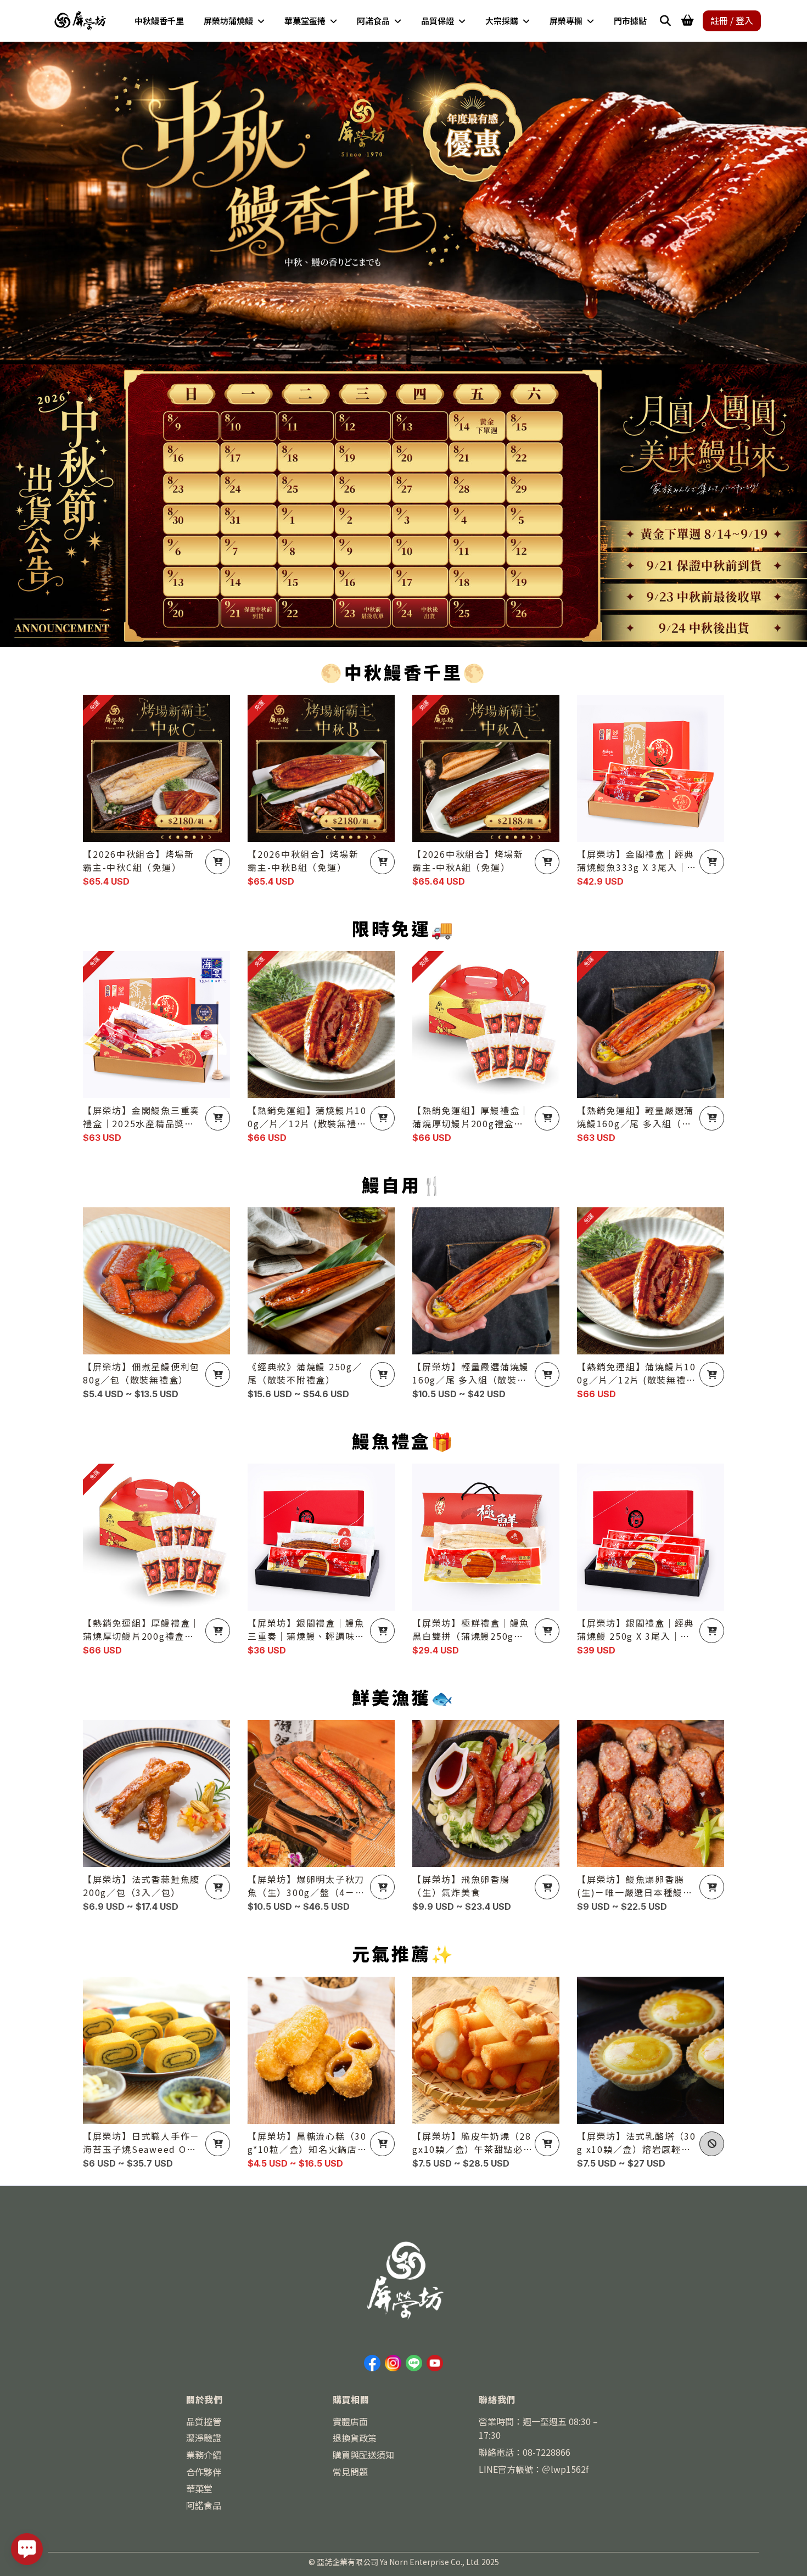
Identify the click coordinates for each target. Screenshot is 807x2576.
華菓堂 (199, 2488)
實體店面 (350, 2421)
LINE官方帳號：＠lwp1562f (534, 2469)
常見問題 (350, 2472)
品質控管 (204, 2421)
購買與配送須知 (363, 2455)
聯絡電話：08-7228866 (525, 2452)
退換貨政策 (355, 2438)
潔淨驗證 (204, 2438)
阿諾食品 (204, 2505)
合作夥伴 (204, 2472)
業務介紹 (204, 2455)
